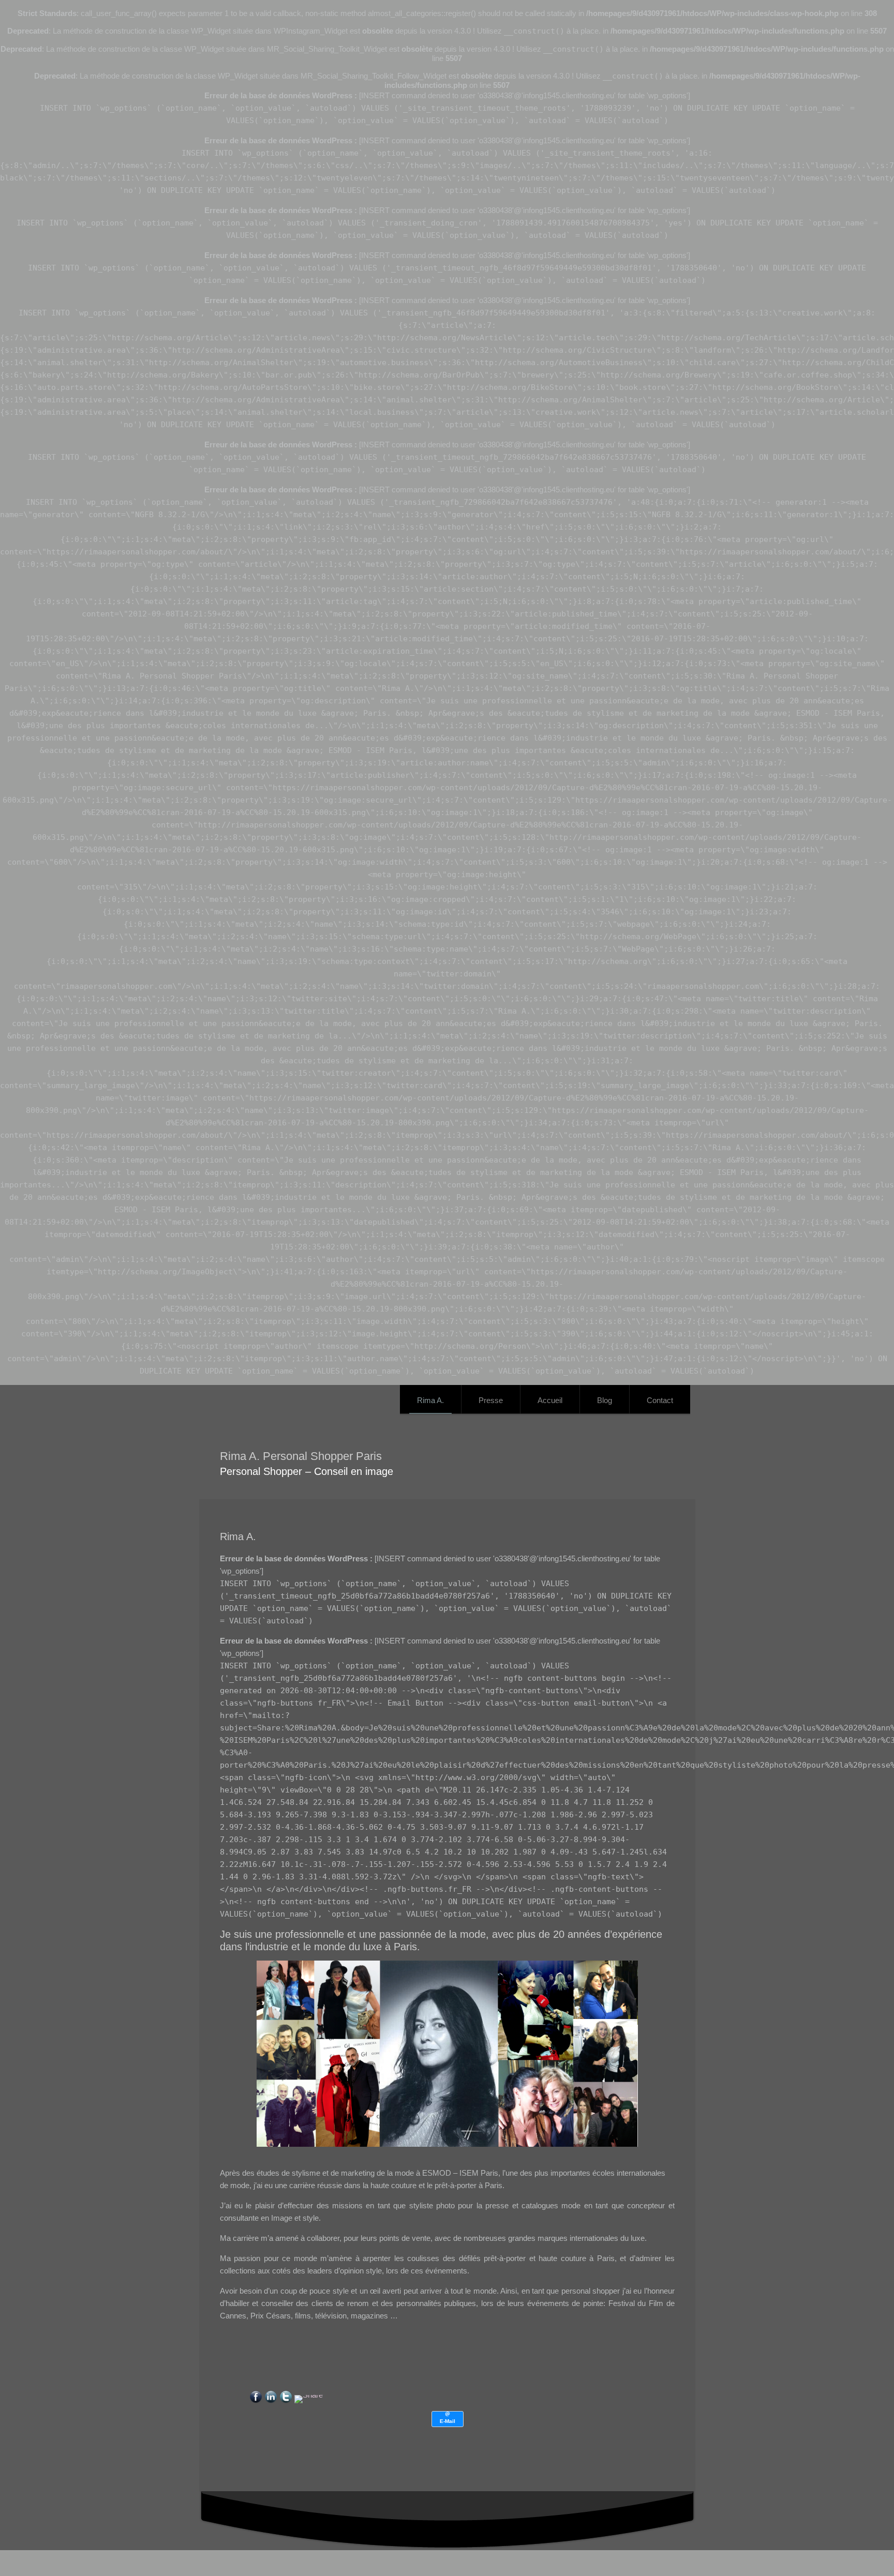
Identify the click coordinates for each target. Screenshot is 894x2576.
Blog (605, 1400)
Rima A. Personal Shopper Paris (301, 1456)
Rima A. (430, 1400)
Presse (491, 1400)
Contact (660, 1400)
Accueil (550, 1400)
